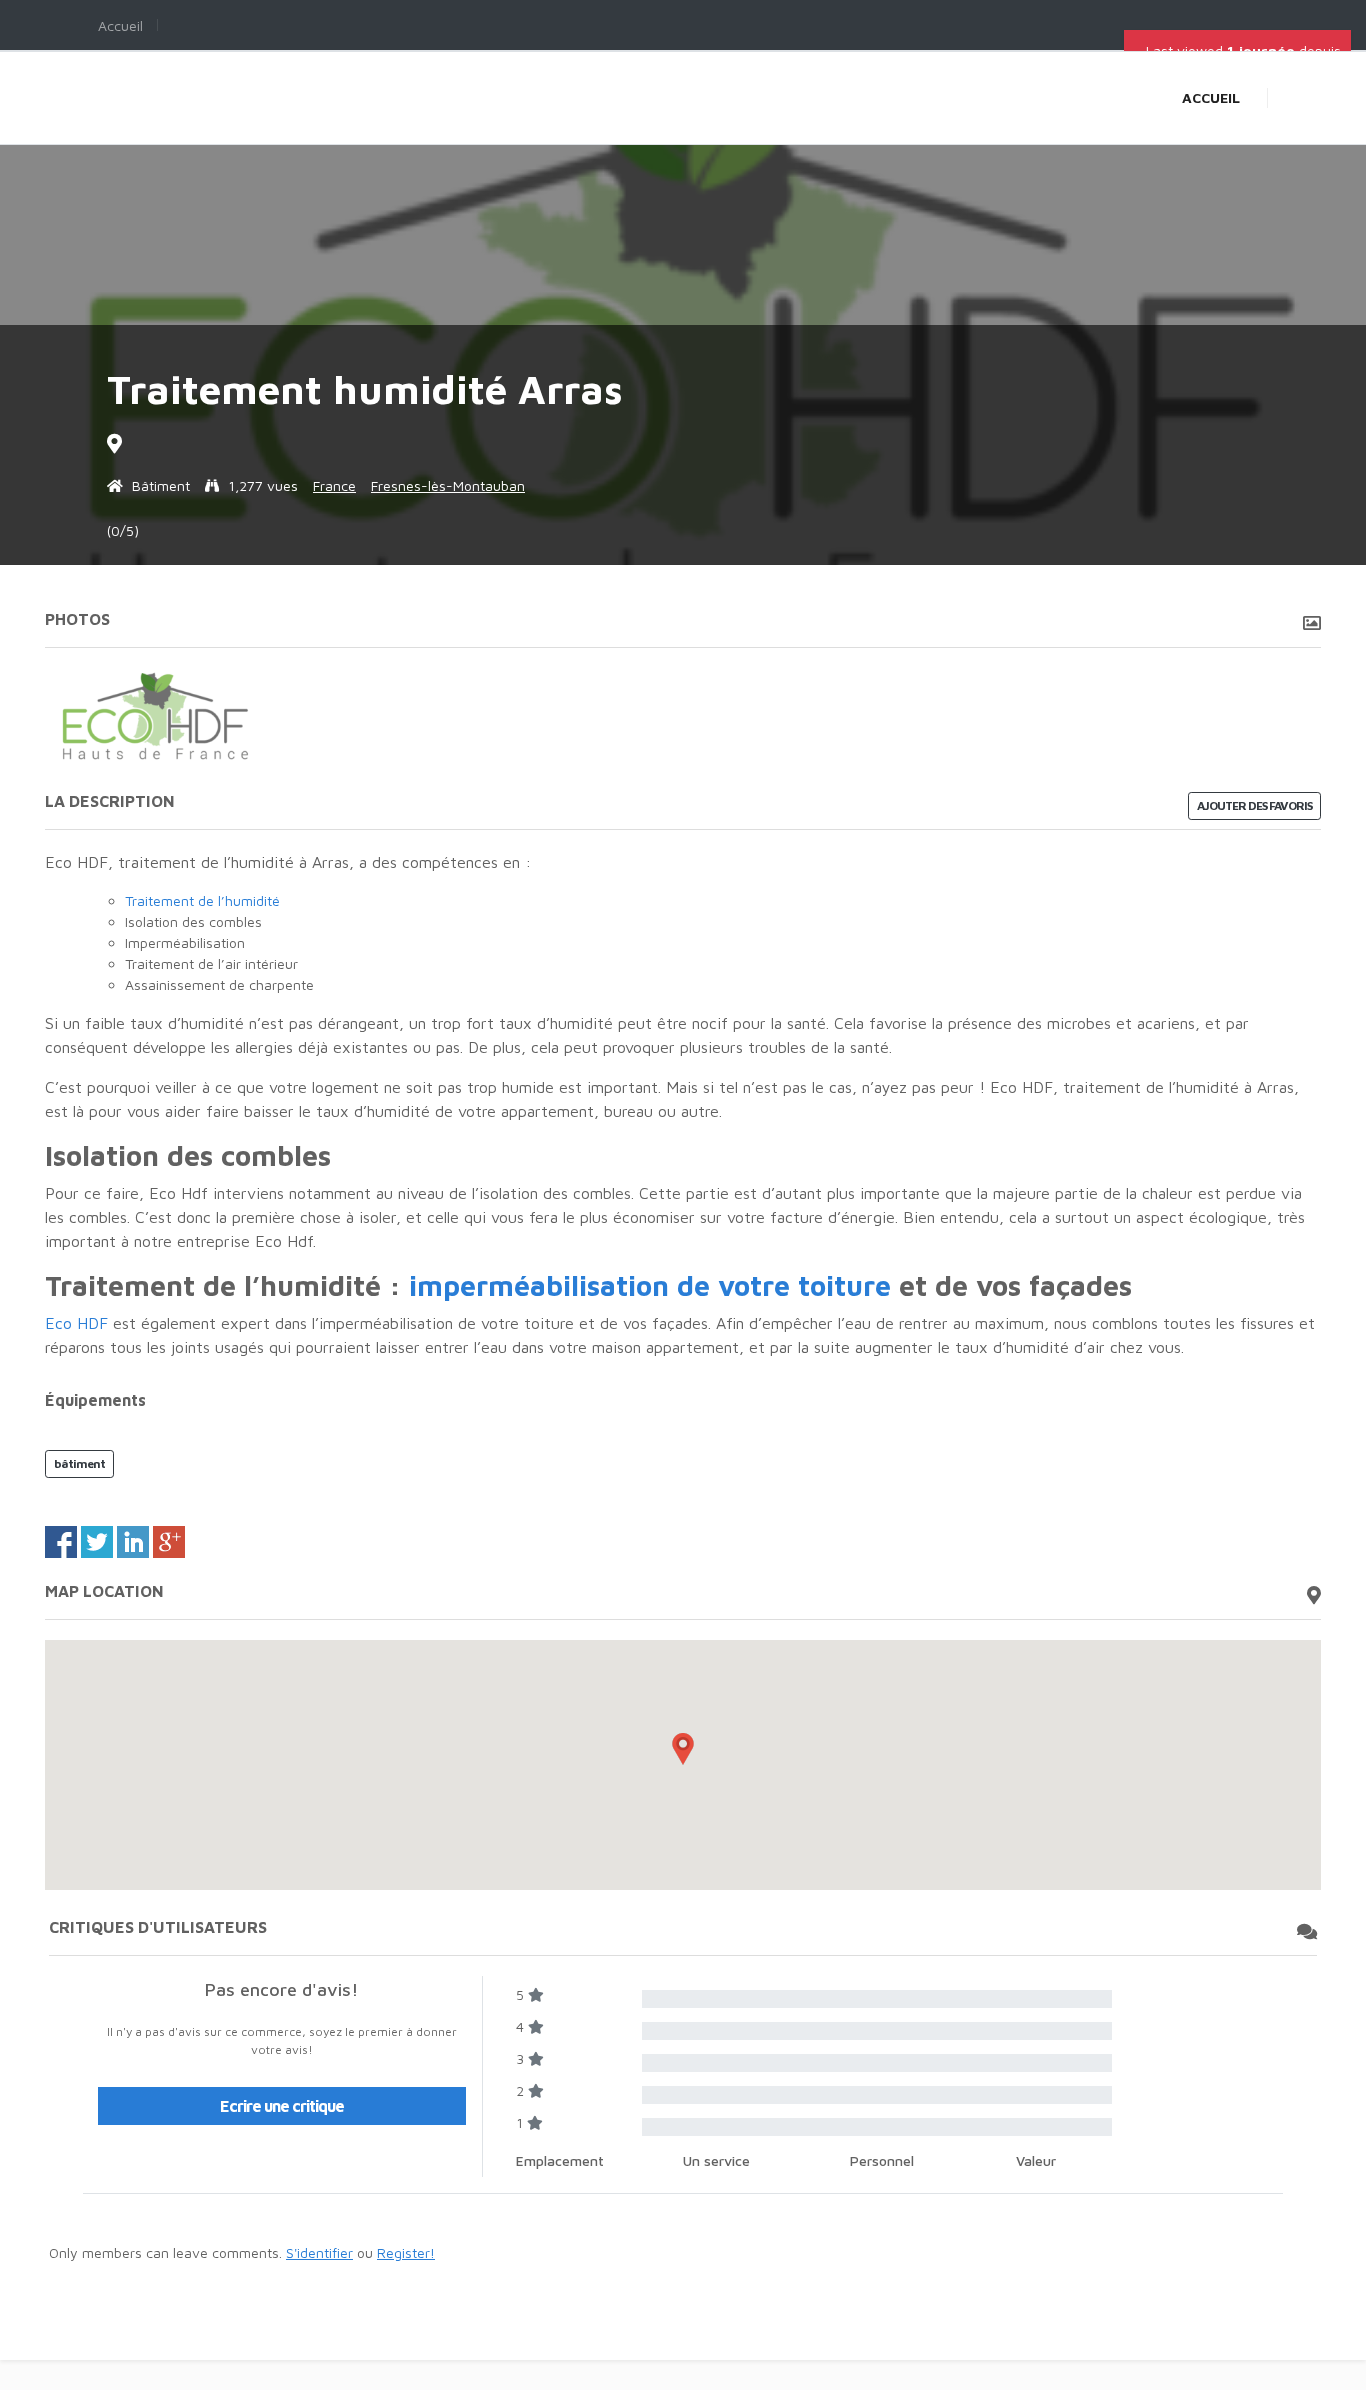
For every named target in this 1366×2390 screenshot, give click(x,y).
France (334, 485)
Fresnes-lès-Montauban (448, 485)
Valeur (1036, 2160)
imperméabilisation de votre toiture (650, 1285)
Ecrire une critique (282, 2106)
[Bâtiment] (117, 485)
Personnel (882, 2160)
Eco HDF (76, 1323)
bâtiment (79, 1463)
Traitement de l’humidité (202, 900)
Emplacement (560, 2160)
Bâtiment (161, 485)
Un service (716, 2160)
